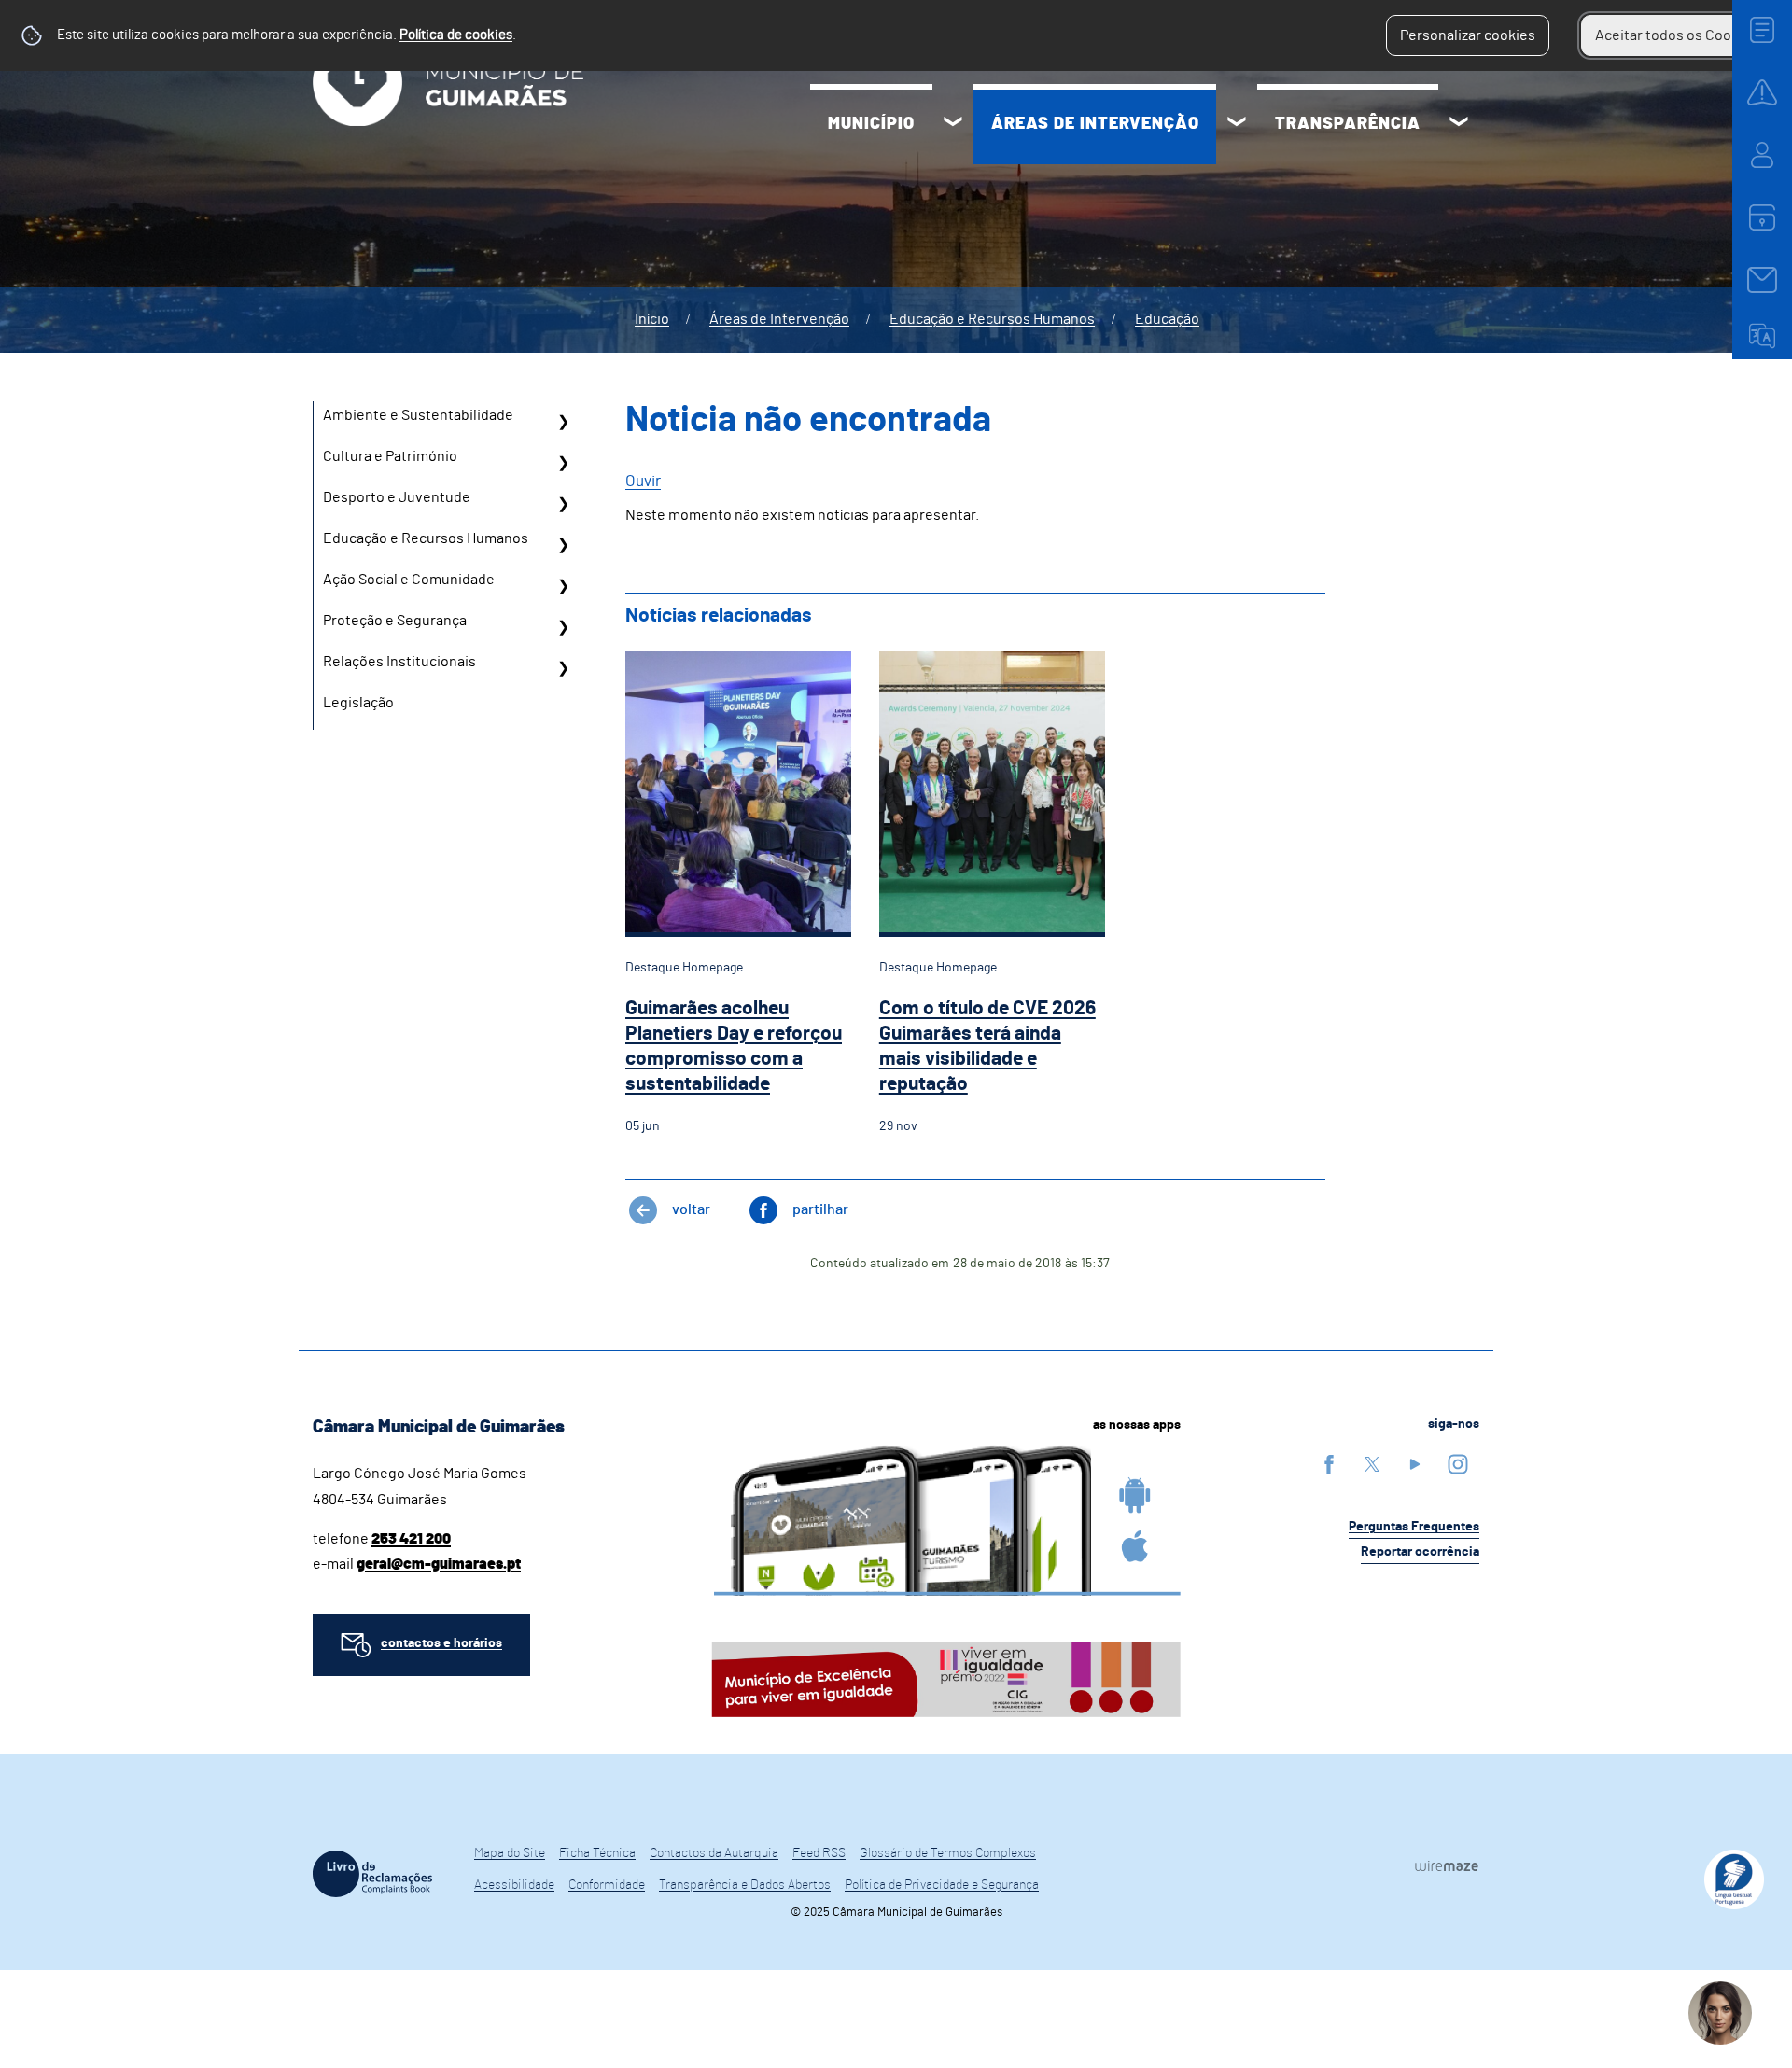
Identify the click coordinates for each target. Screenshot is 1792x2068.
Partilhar (820, 1209)
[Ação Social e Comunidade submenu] (563, 586)
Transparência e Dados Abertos (745, 1885)
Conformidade (607, 1885)
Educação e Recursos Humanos (992, 319)
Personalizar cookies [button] (1468, 35)
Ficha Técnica (597, 1853)
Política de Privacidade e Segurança (942, 1885)
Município (871, 124)
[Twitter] (1372, 1464)
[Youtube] (1415, 1464)
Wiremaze (1447, 1865)
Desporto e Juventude (397, 497)
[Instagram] (1458, 1464)
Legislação (358, 703)
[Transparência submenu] (1459, 124)
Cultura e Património (390, 456)
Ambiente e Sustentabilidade (418, 415)
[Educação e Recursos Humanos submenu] (563, 545)
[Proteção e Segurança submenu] (563, 627)
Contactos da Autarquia (714, 1853)
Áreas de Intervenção (1095, 124)
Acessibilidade (514, 1885)
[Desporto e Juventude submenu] (563, 504)
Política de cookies (456, 35)
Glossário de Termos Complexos (948, 1853)
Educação (1167, 319)
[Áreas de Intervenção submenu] (1237, 124)
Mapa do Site (510, 1853)
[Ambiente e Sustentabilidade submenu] (563, 422)
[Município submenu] (953, 124)
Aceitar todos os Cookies (1677, 35)
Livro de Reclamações (372, 1874)
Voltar (691, 1209)
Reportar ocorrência (1420, 1552)
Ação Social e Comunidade (409, 580)
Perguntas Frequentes (1414, 1527)
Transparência (1348, 124)
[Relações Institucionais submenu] (563, 668)
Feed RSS (819, 1853)
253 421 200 (411, 1539)
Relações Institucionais (399, 662)
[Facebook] (1329, 1464)
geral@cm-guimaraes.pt (439, 1564)
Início (652, 319)
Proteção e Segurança (395, 621)
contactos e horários (441, 1643)
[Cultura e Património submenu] (563, 463)
